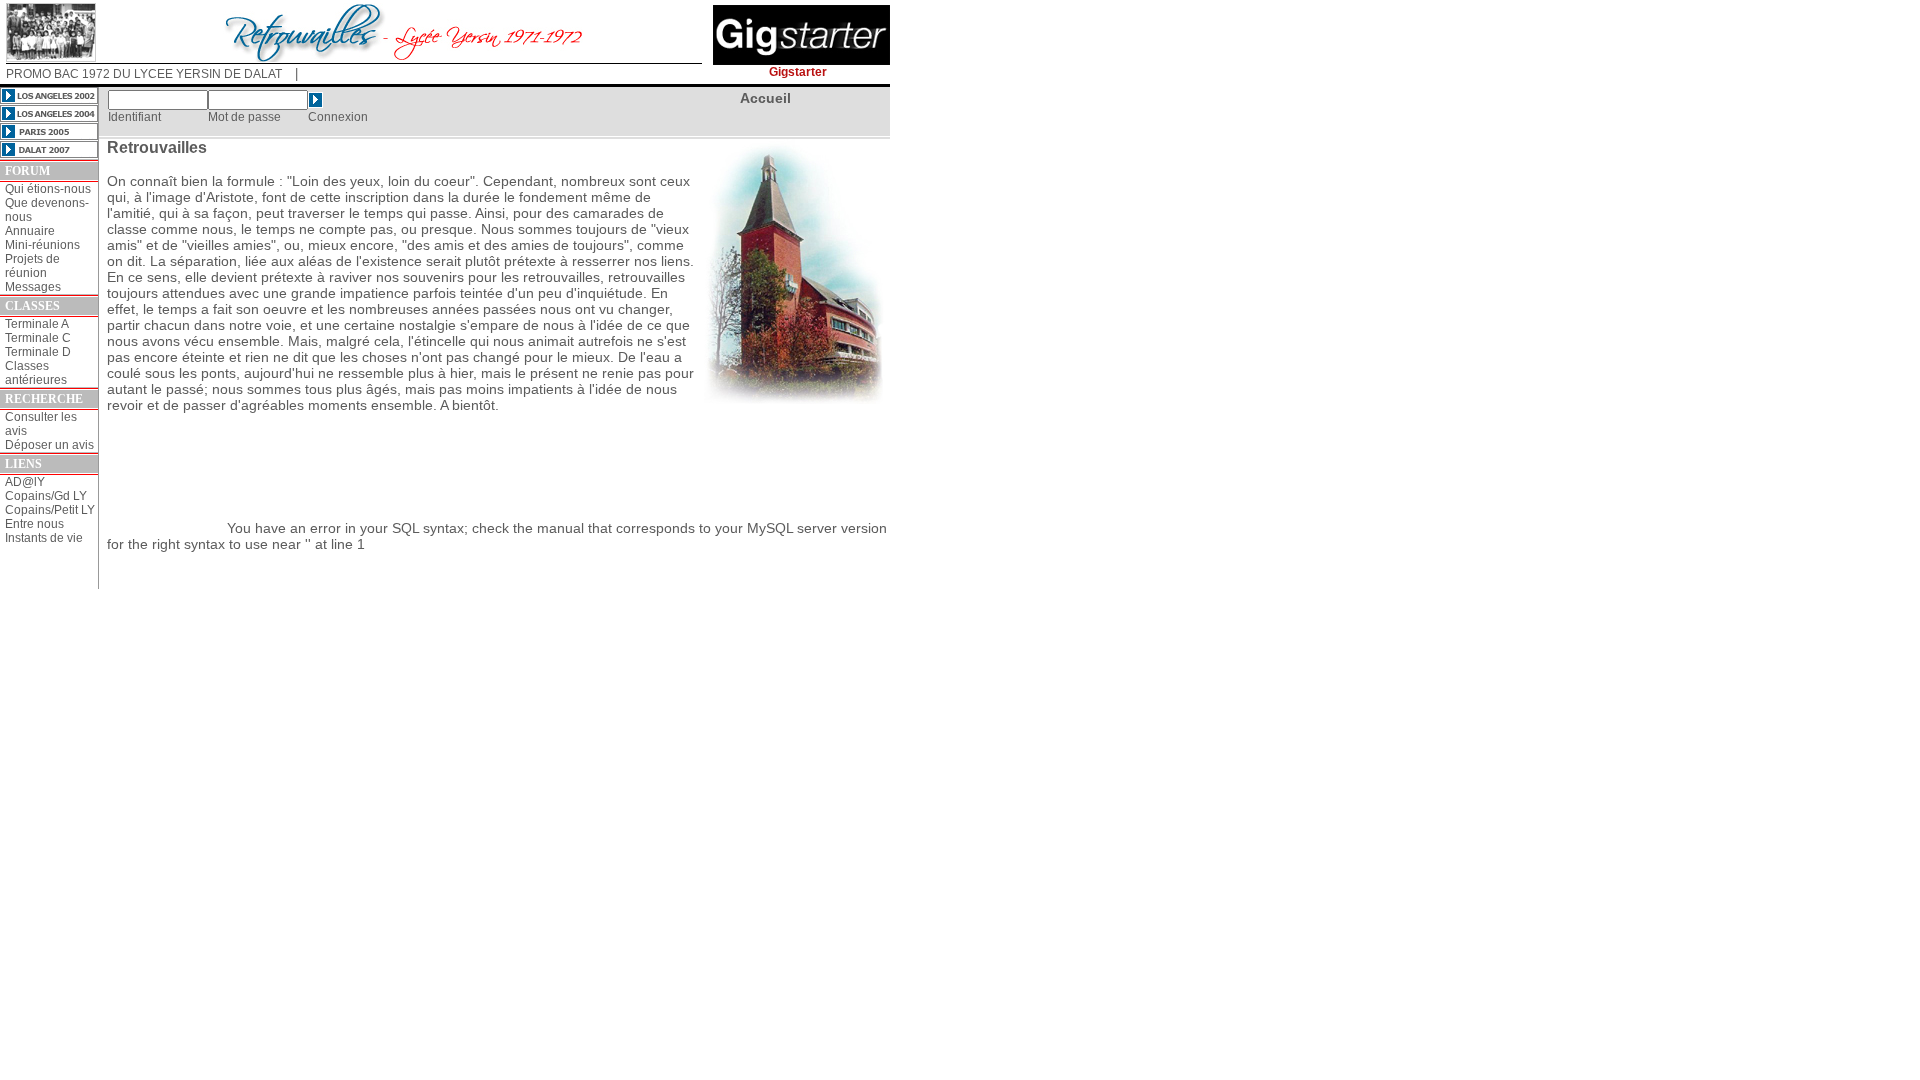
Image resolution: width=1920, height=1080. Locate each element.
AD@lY (25, 482)
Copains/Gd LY (46, 496)
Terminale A (37, 324)
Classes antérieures (36, 373)
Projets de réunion (32, 266)
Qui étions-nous (48, 189)
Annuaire (30, 231)
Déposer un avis (49, 445)
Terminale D (38, 352)
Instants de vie (44, 538)
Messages (33, 287)
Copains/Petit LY (50, 510)
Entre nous (34, 524)
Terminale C (38, 338)
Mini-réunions (42, 245)
